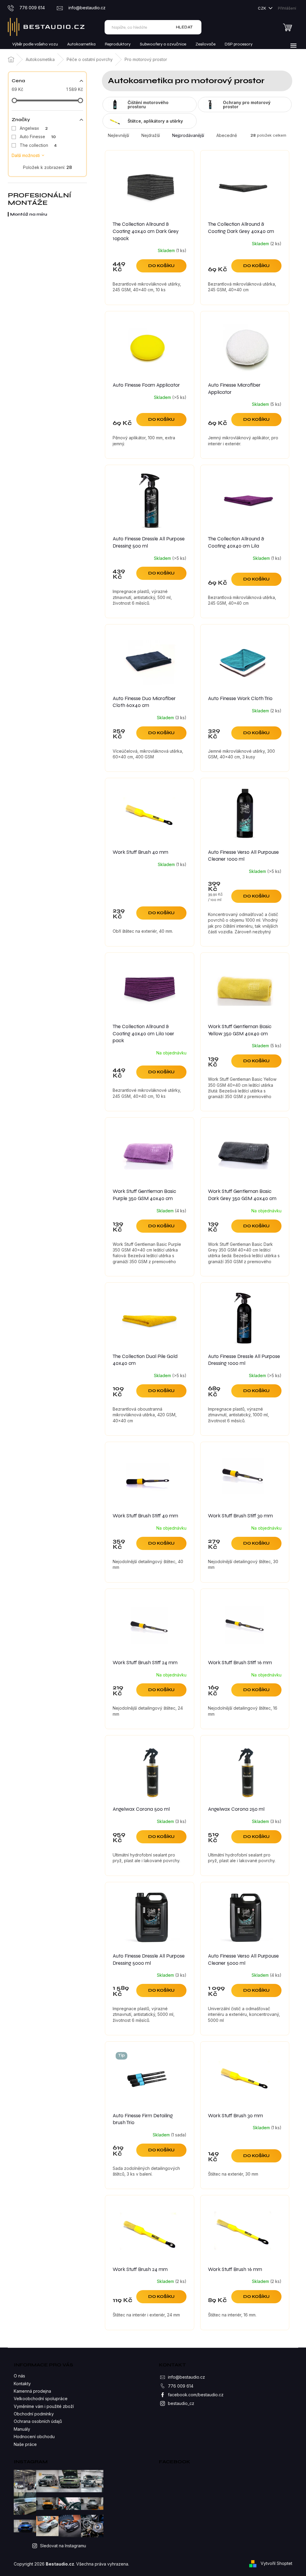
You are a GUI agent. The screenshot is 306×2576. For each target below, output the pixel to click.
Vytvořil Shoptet (276, 2563)
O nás (19, 2376)
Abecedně (227, 135)
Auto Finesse (38, 137)
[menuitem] (35, 44)
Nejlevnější (118, 135)
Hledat (185, 27)
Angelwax (34, 128)
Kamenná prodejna (32, 2391)
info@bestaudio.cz (186, 2377)
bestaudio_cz (181, 2403)
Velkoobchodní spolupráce (41, 2399)
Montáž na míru (29, 214)
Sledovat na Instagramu (63, 2546)
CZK (263, 8)
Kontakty (22, 2384)
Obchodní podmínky (34, 2414)
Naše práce (25, 2444)
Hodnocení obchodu (34, 2436)
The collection (38, 145)
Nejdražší (151, 135)
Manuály (22, 2429)
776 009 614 (181, 2386)
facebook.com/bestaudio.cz (196, 2395)
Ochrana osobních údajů (38, 2421)
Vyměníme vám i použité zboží (44, 2406)
